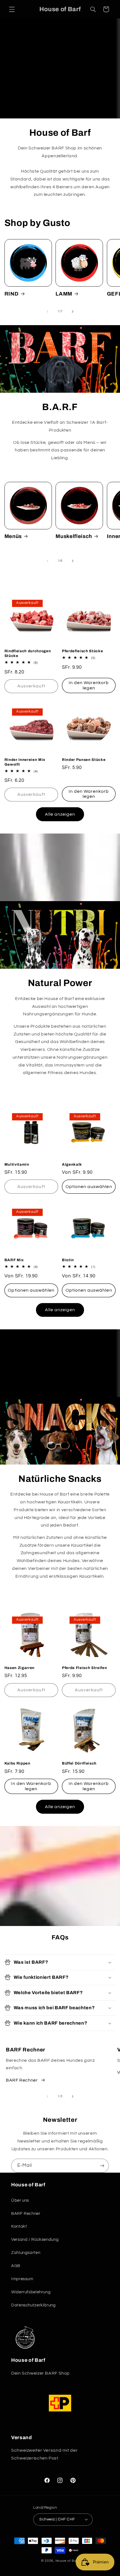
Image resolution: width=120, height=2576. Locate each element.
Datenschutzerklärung (33, 2305)
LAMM (64, 294)
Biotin (68, 1260)
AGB (16, 2266)
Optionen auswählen (89, 1187)
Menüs (13, 536)
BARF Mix (14, 1260)
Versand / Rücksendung (35, 2240)
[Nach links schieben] (47, 311)
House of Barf (67, 2561)
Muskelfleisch (74, 536)
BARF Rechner (22, 2080)
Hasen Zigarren (20, 1668)
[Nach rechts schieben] (73, 311)
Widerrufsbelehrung (31, 2292)
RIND (12, 294)
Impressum (22, 2279)
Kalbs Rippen (17, 1763)
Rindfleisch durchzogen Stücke (28, 653)
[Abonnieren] (102, 2166)
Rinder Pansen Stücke (84, 760)
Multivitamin (17, 1164)
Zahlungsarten (26, 2253)
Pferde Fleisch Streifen (84, 1668)
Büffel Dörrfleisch (79, 1763)
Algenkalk (72, 1164)
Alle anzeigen (60, 814)
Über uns (20, 2200)
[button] (12, 9)
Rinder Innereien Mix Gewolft (25, 762)
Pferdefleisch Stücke (82, 651)
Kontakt (19, 2226)
